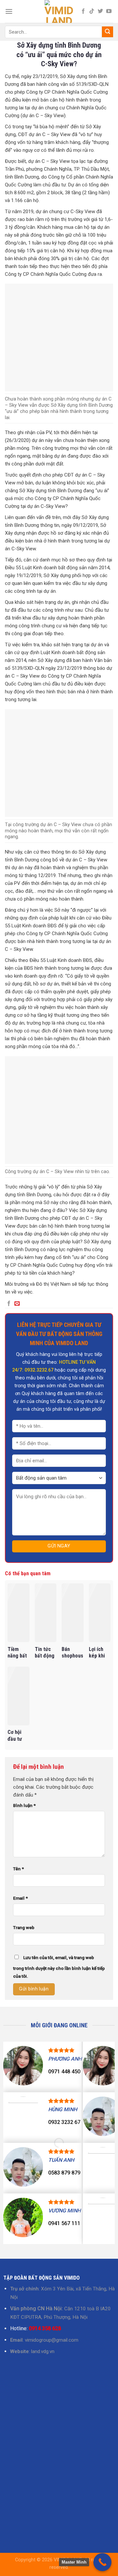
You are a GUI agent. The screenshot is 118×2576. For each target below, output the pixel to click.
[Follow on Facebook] (83, 11)
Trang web (24, 1927)
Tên (19, 1869)
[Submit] (108, 32)
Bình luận (24, 1805)
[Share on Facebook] (9, 1304)
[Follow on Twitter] (100, 11)
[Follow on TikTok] (92, 11)
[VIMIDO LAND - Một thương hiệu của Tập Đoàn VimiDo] (59, 11)
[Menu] (9, 11)
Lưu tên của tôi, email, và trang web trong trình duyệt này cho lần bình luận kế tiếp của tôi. (59, 1967)
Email (20, 1898)
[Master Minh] (102, 2562)
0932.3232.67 (39, 1370)
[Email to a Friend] (17, 1304)
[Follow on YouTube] (109, 11)
